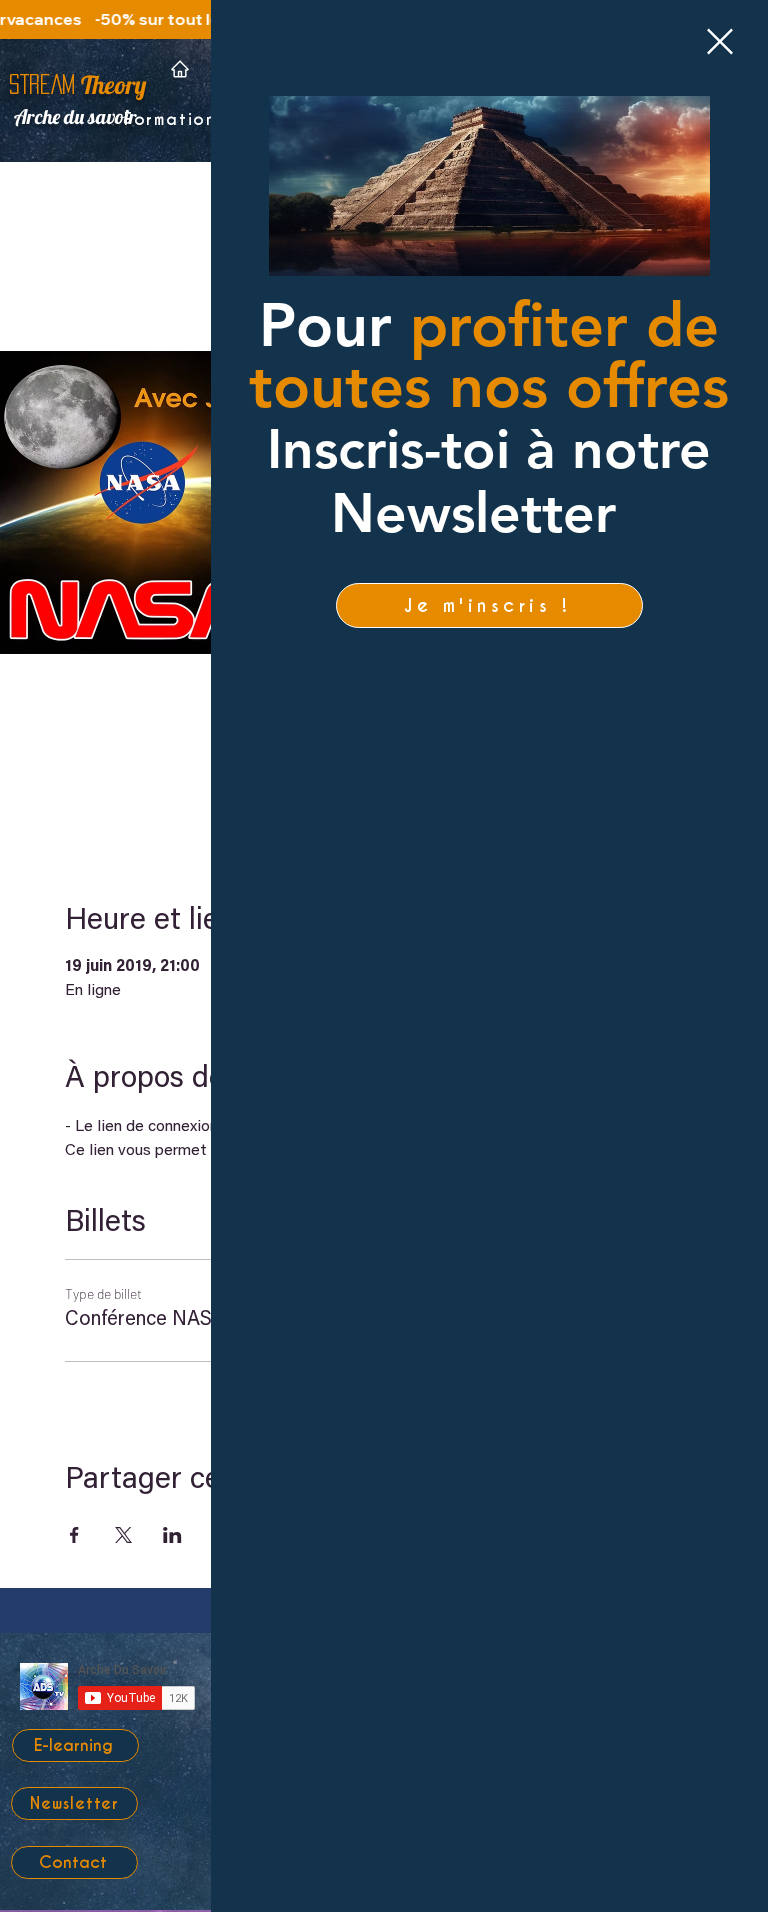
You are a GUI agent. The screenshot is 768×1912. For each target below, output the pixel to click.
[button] (720, 41)
